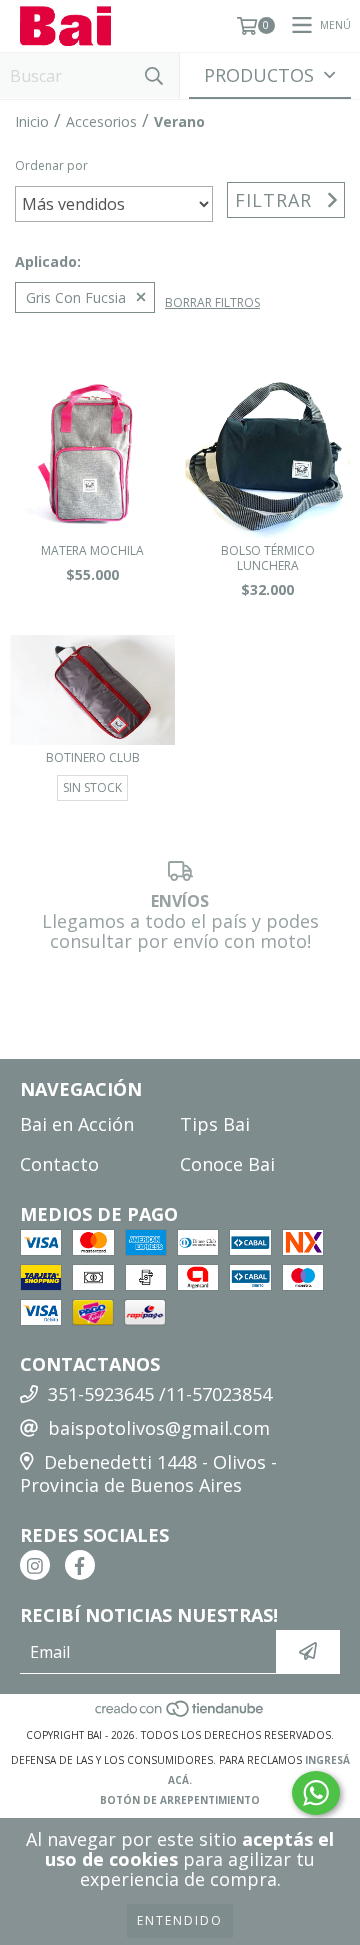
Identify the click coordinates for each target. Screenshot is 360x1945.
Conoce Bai (227, 1164)
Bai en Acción (77, 1124)
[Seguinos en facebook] (80, 1565)
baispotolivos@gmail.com (159, 1428)
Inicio (32, 121)
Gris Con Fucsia (76, 297)
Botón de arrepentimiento (180, 1800)
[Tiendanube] (180, 1715)
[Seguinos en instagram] (35, 1565)
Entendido (180, 1920)
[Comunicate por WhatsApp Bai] (316, 1793)
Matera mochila (92, 550)
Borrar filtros (212, 302)
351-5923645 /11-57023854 (160, 1394)
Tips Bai (215, 1124)
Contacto (59, 1164)
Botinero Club (93, 757)
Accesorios (101, 121)
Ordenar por (51, 165)
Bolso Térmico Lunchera (268, 558)
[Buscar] (154, 75)
